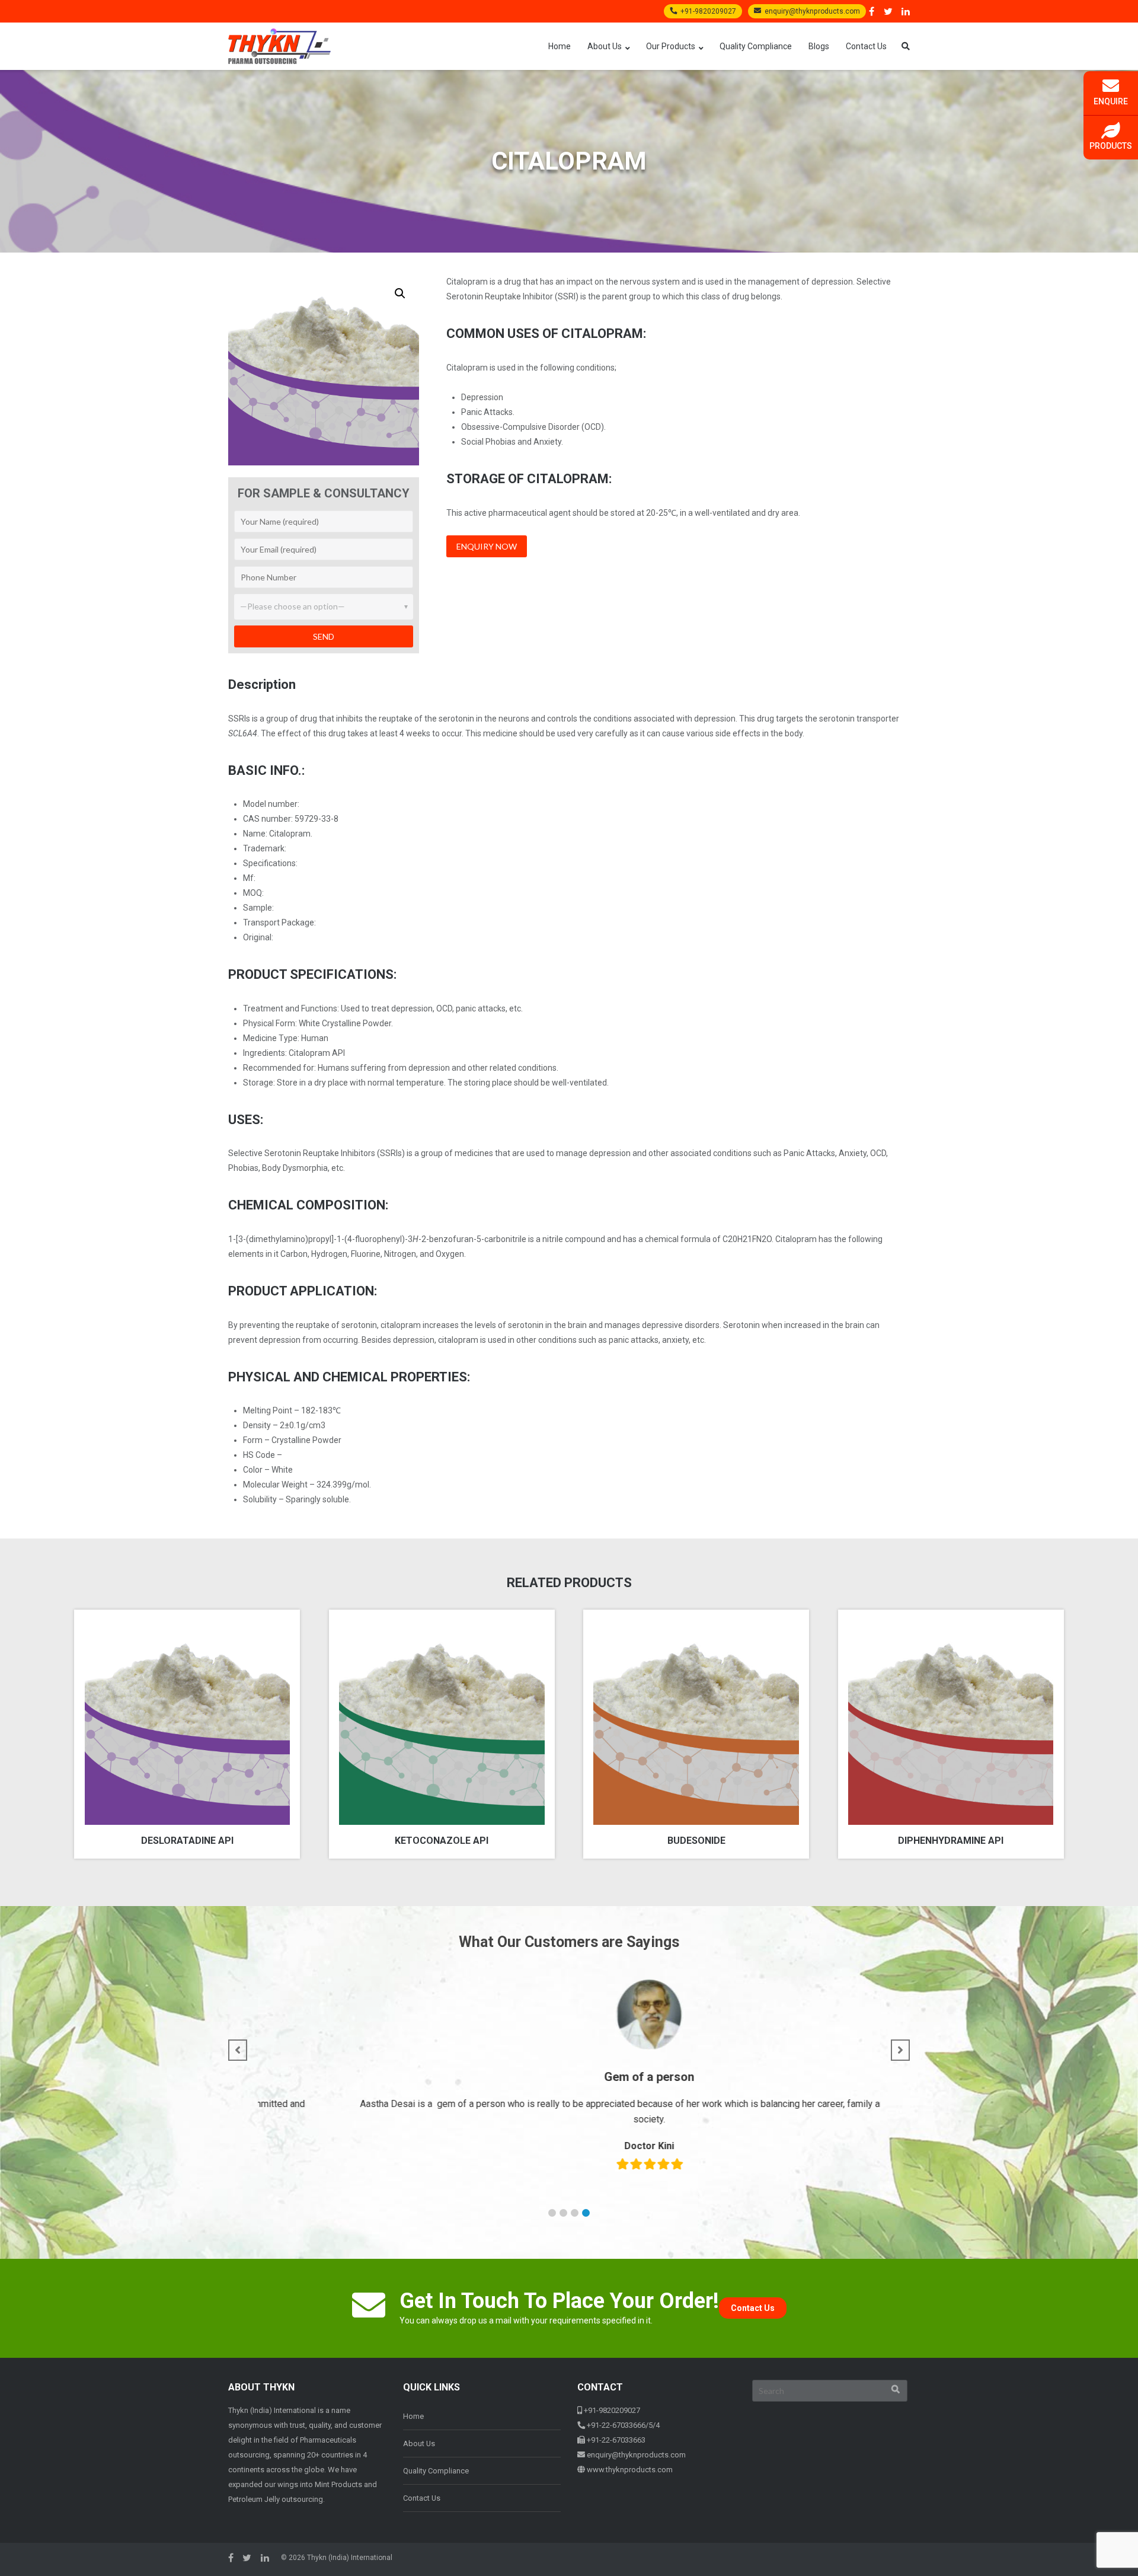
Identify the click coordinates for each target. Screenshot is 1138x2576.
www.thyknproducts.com (630, 2470)
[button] (400, 293)
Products (1111, 146)
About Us (605, 46)
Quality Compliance (756, 46)
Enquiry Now (487, 546)
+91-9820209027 (708, 11)
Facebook (872, 11)
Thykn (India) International (350, 2558)
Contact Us (866, 46)
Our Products (671, 46)
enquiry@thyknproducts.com (812, 11)
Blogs (819, 46)
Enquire (1111, 101)
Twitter (888, 11)
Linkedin (906, 11)
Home (560, 46)
